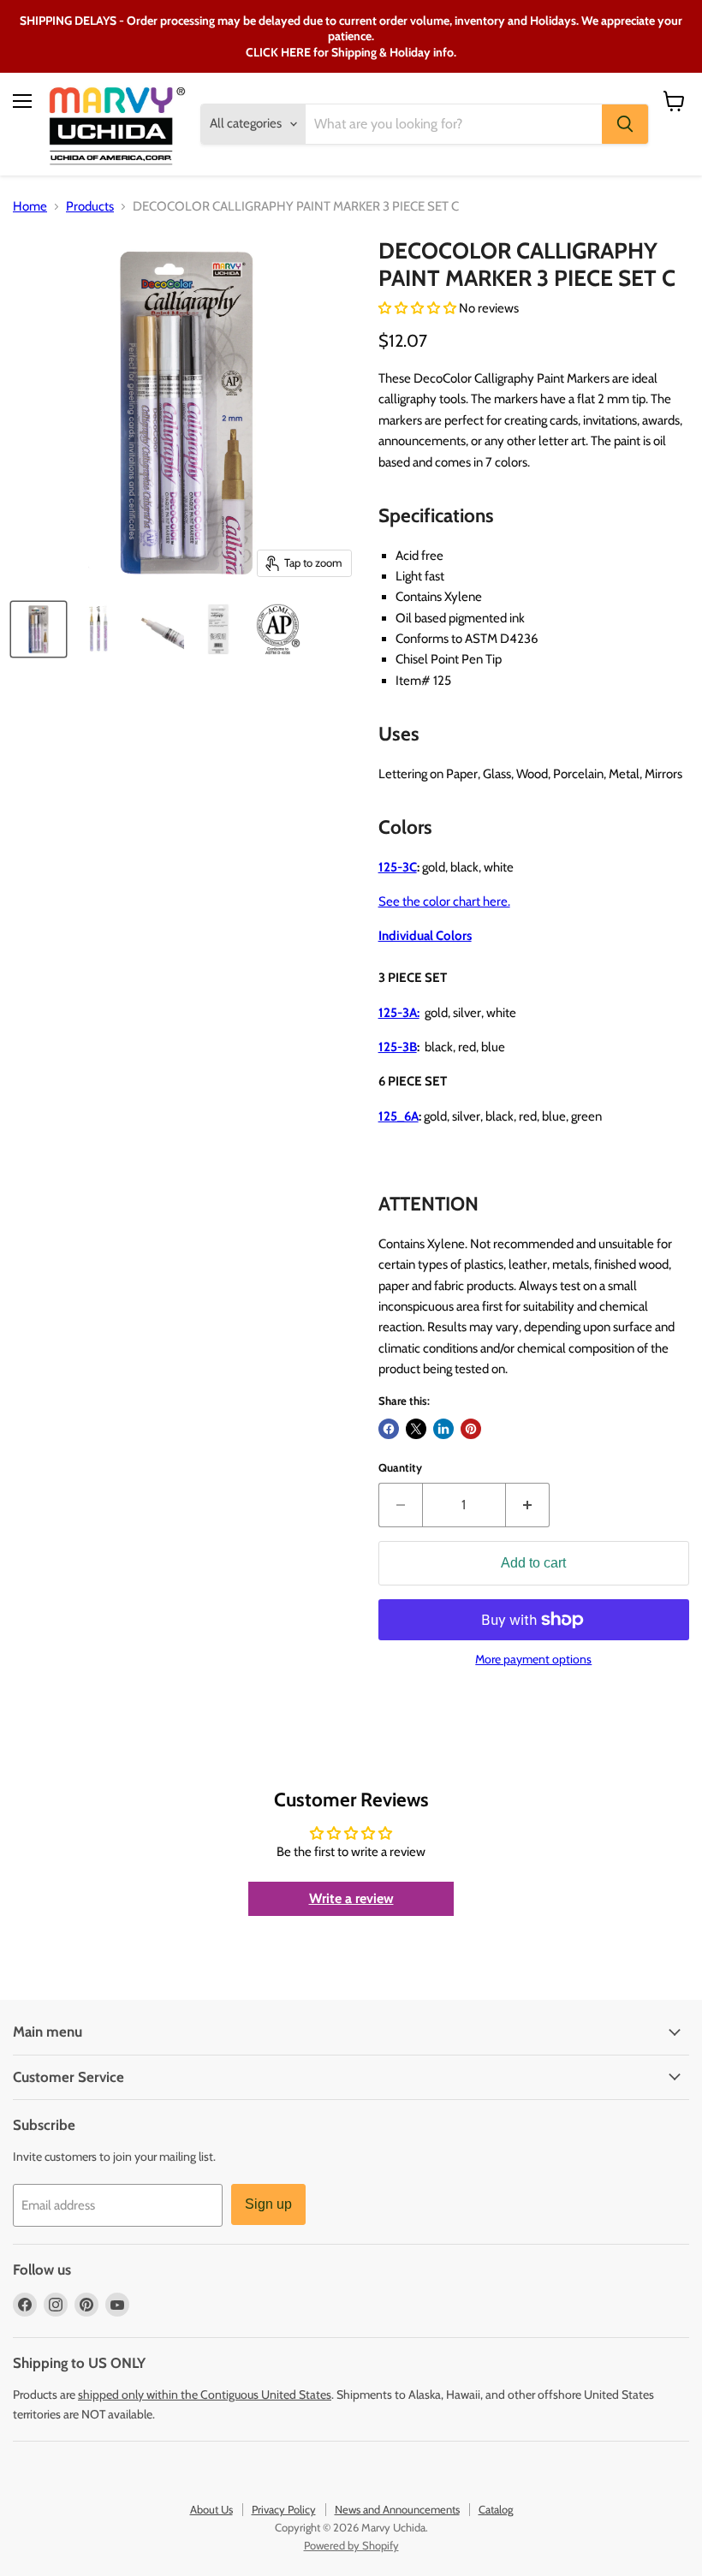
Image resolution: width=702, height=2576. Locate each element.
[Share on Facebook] (389, 1429)
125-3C (398, 867)
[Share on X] (416, 1429)
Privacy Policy (284, 2509)
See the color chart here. (444, 901)
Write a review (351, 1898)
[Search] (625, 124)
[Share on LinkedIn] (443, 1429)
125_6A (399, 1116)
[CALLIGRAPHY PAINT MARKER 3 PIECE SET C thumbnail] (39, 629)
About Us (211, 2509)
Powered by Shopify (351, 2545)
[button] (419, 308)
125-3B (398, 1047)
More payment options (533, 1659)
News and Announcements (397, 2509)
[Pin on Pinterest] (471, 1429)
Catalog (496, 2509)
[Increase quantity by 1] (528, 1505)
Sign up (268, 2204)
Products (90, 207)
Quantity (400, 1468)
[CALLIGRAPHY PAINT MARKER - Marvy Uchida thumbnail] (158, 629)
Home (30, 207)
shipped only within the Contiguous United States (205, 2395)
